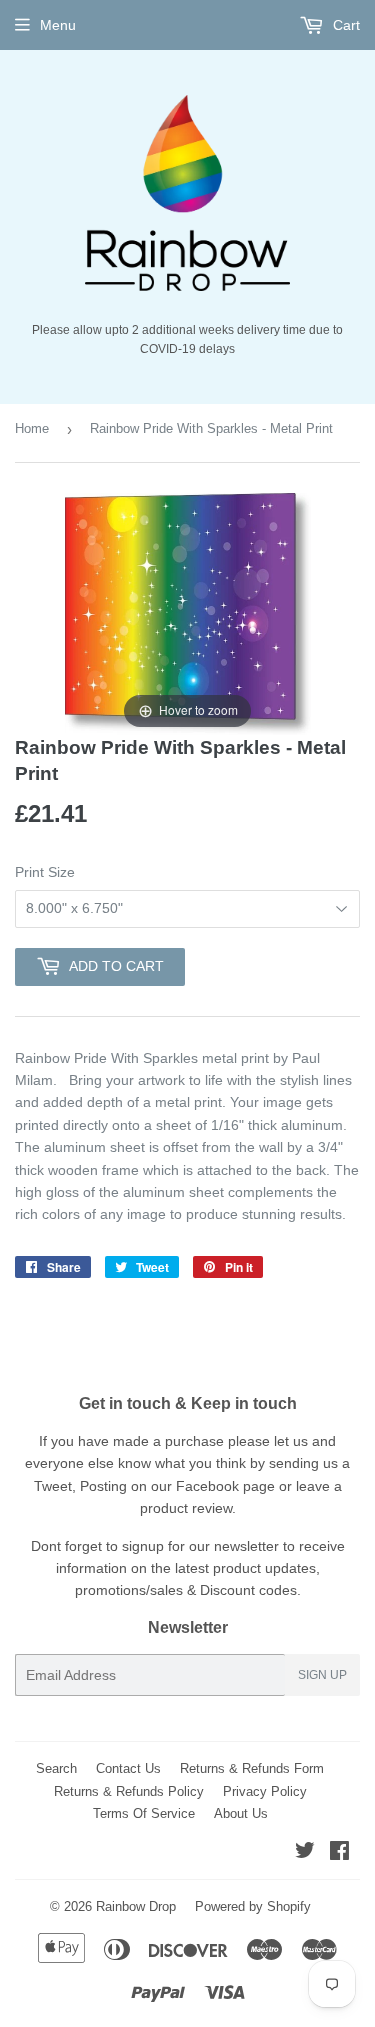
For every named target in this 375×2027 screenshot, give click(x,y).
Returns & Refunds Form (252, 1768)
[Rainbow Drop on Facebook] (339, 1853)
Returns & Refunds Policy (129, 1791)
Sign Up (322, 1675)
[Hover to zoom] (188, 613)
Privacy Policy (265, 1791)
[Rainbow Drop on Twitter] (305, 1853)
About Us (241, 1813)
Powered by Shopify (253, 1906)
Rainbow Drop (136, 1906)
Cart (344, 25)
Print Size (45, 872)
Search (56, 1768)
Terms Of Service (144, 1813)
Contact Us (128, 1768)
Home (32, 428)
